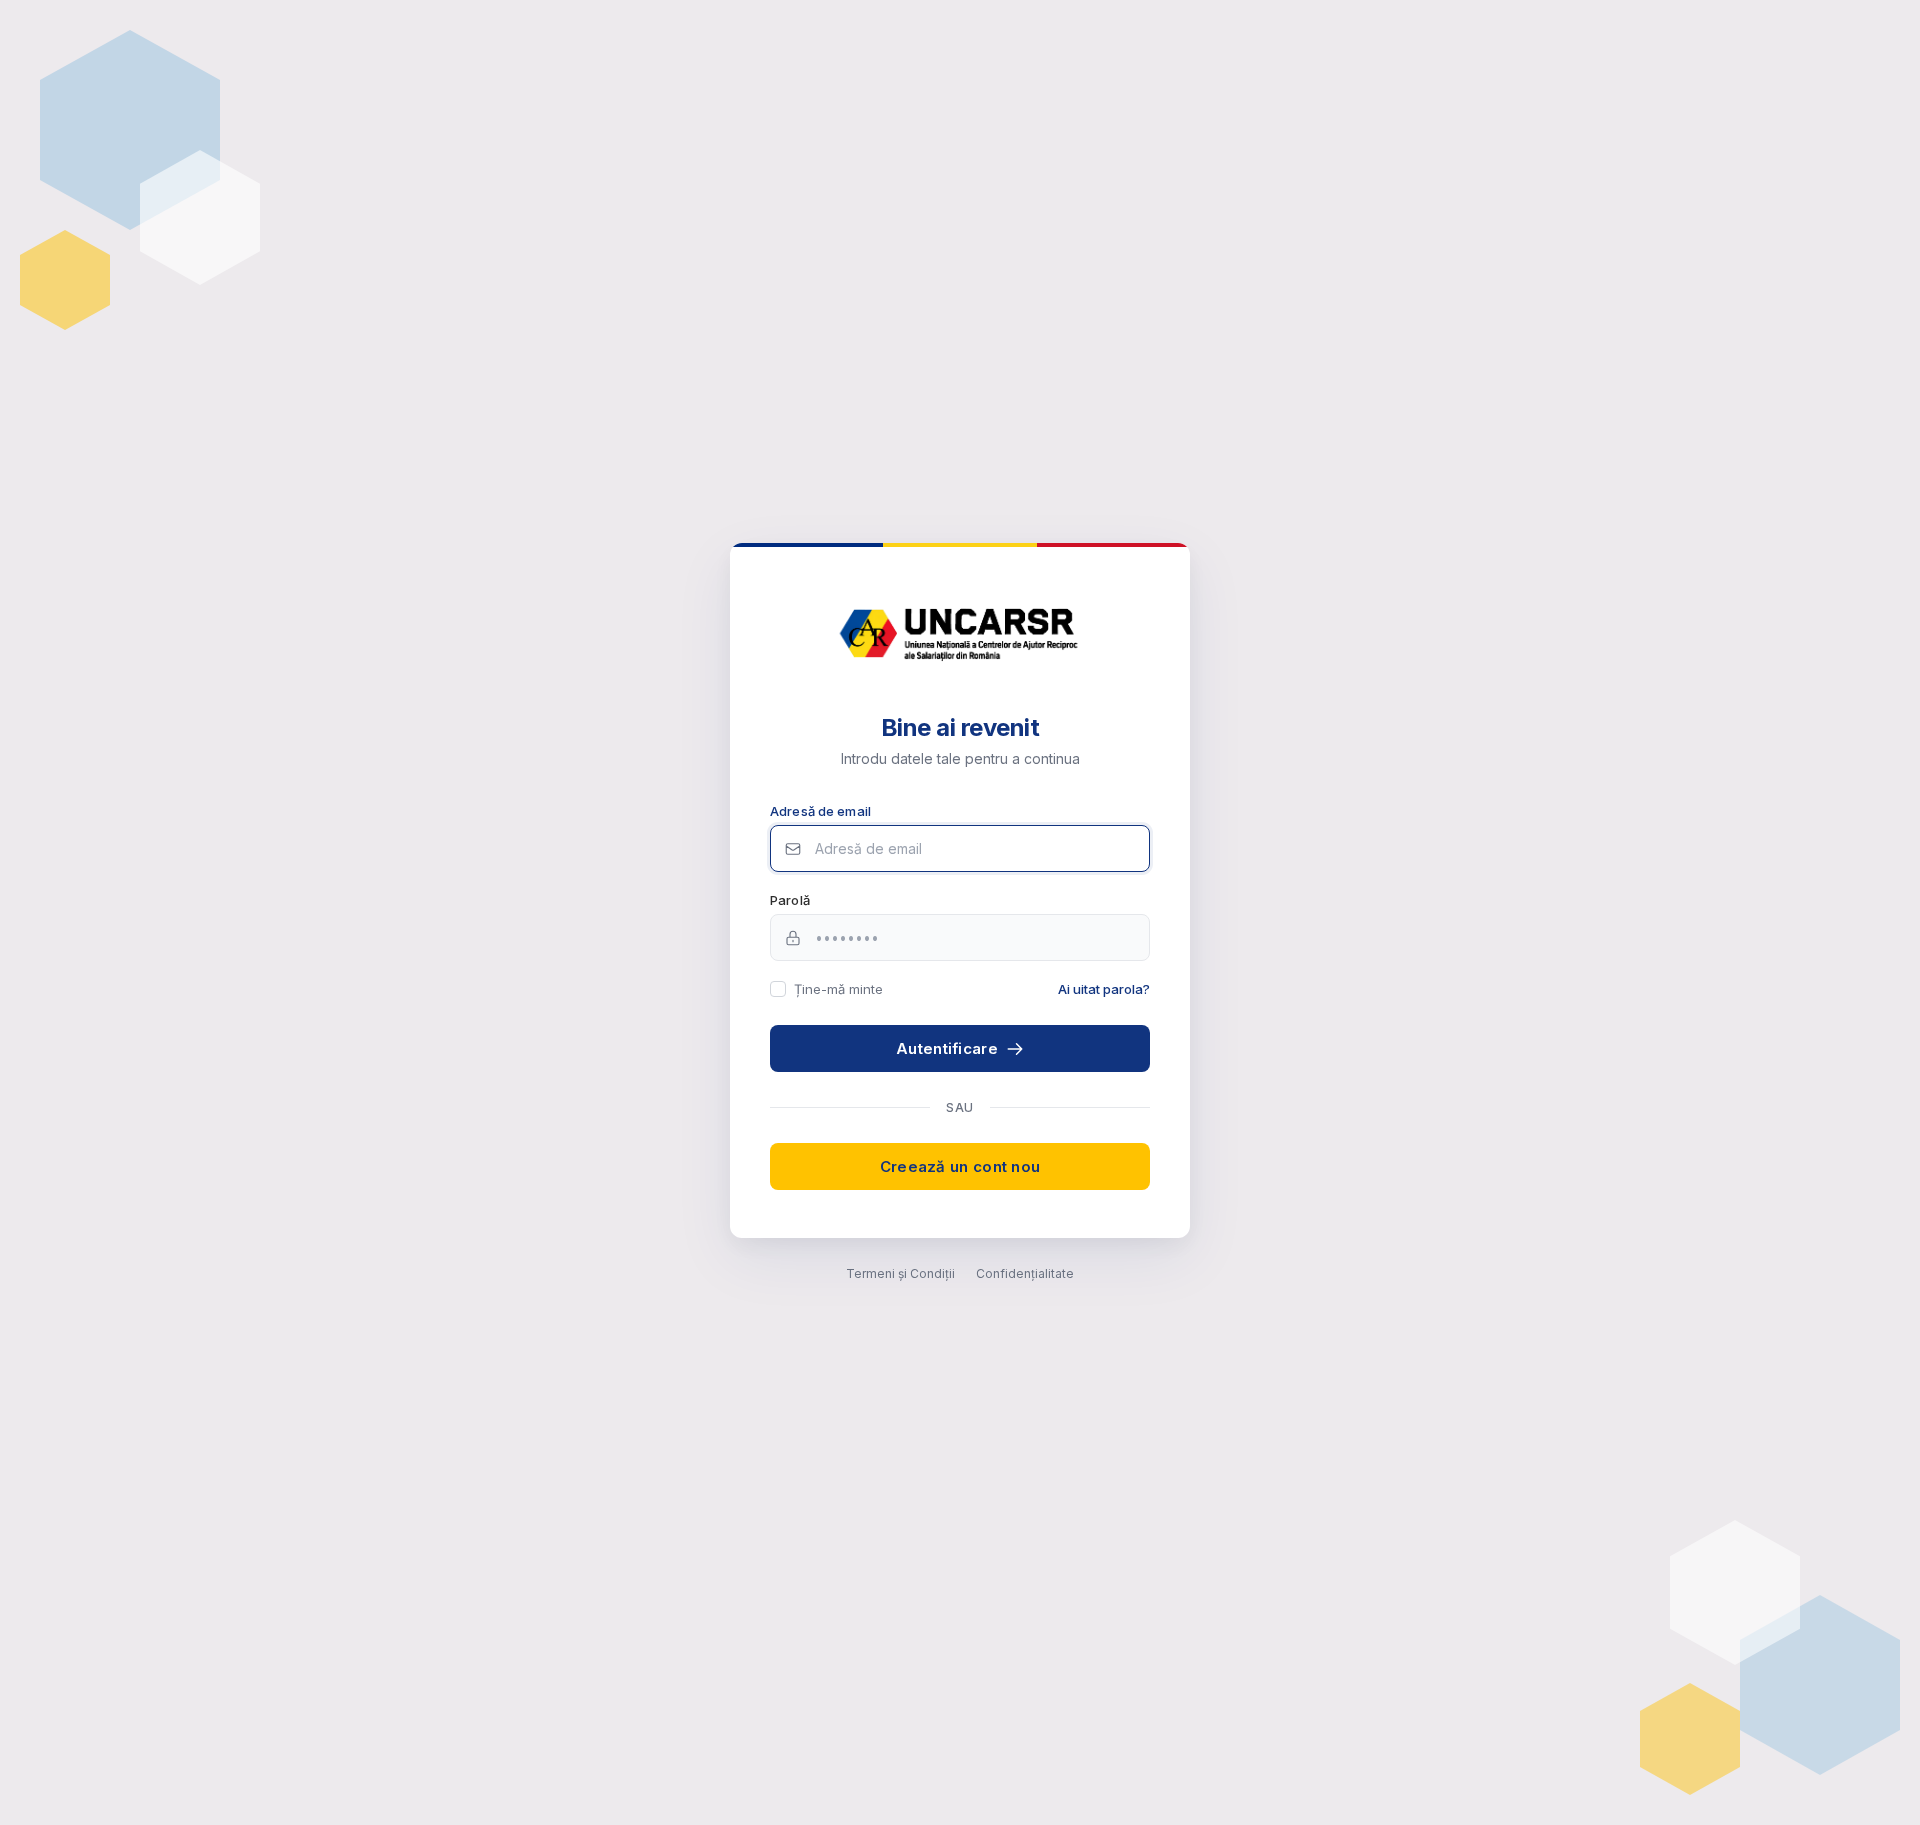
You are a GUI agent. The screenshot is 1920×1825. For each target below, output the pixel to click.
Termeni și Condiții (900, 1273)
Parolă (790, 900)
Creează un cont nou (960, 1166)
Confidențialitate (1025, 1273)
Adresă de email (820, 811)
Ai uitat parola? (1104, 989)
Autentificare (947, 1048)
